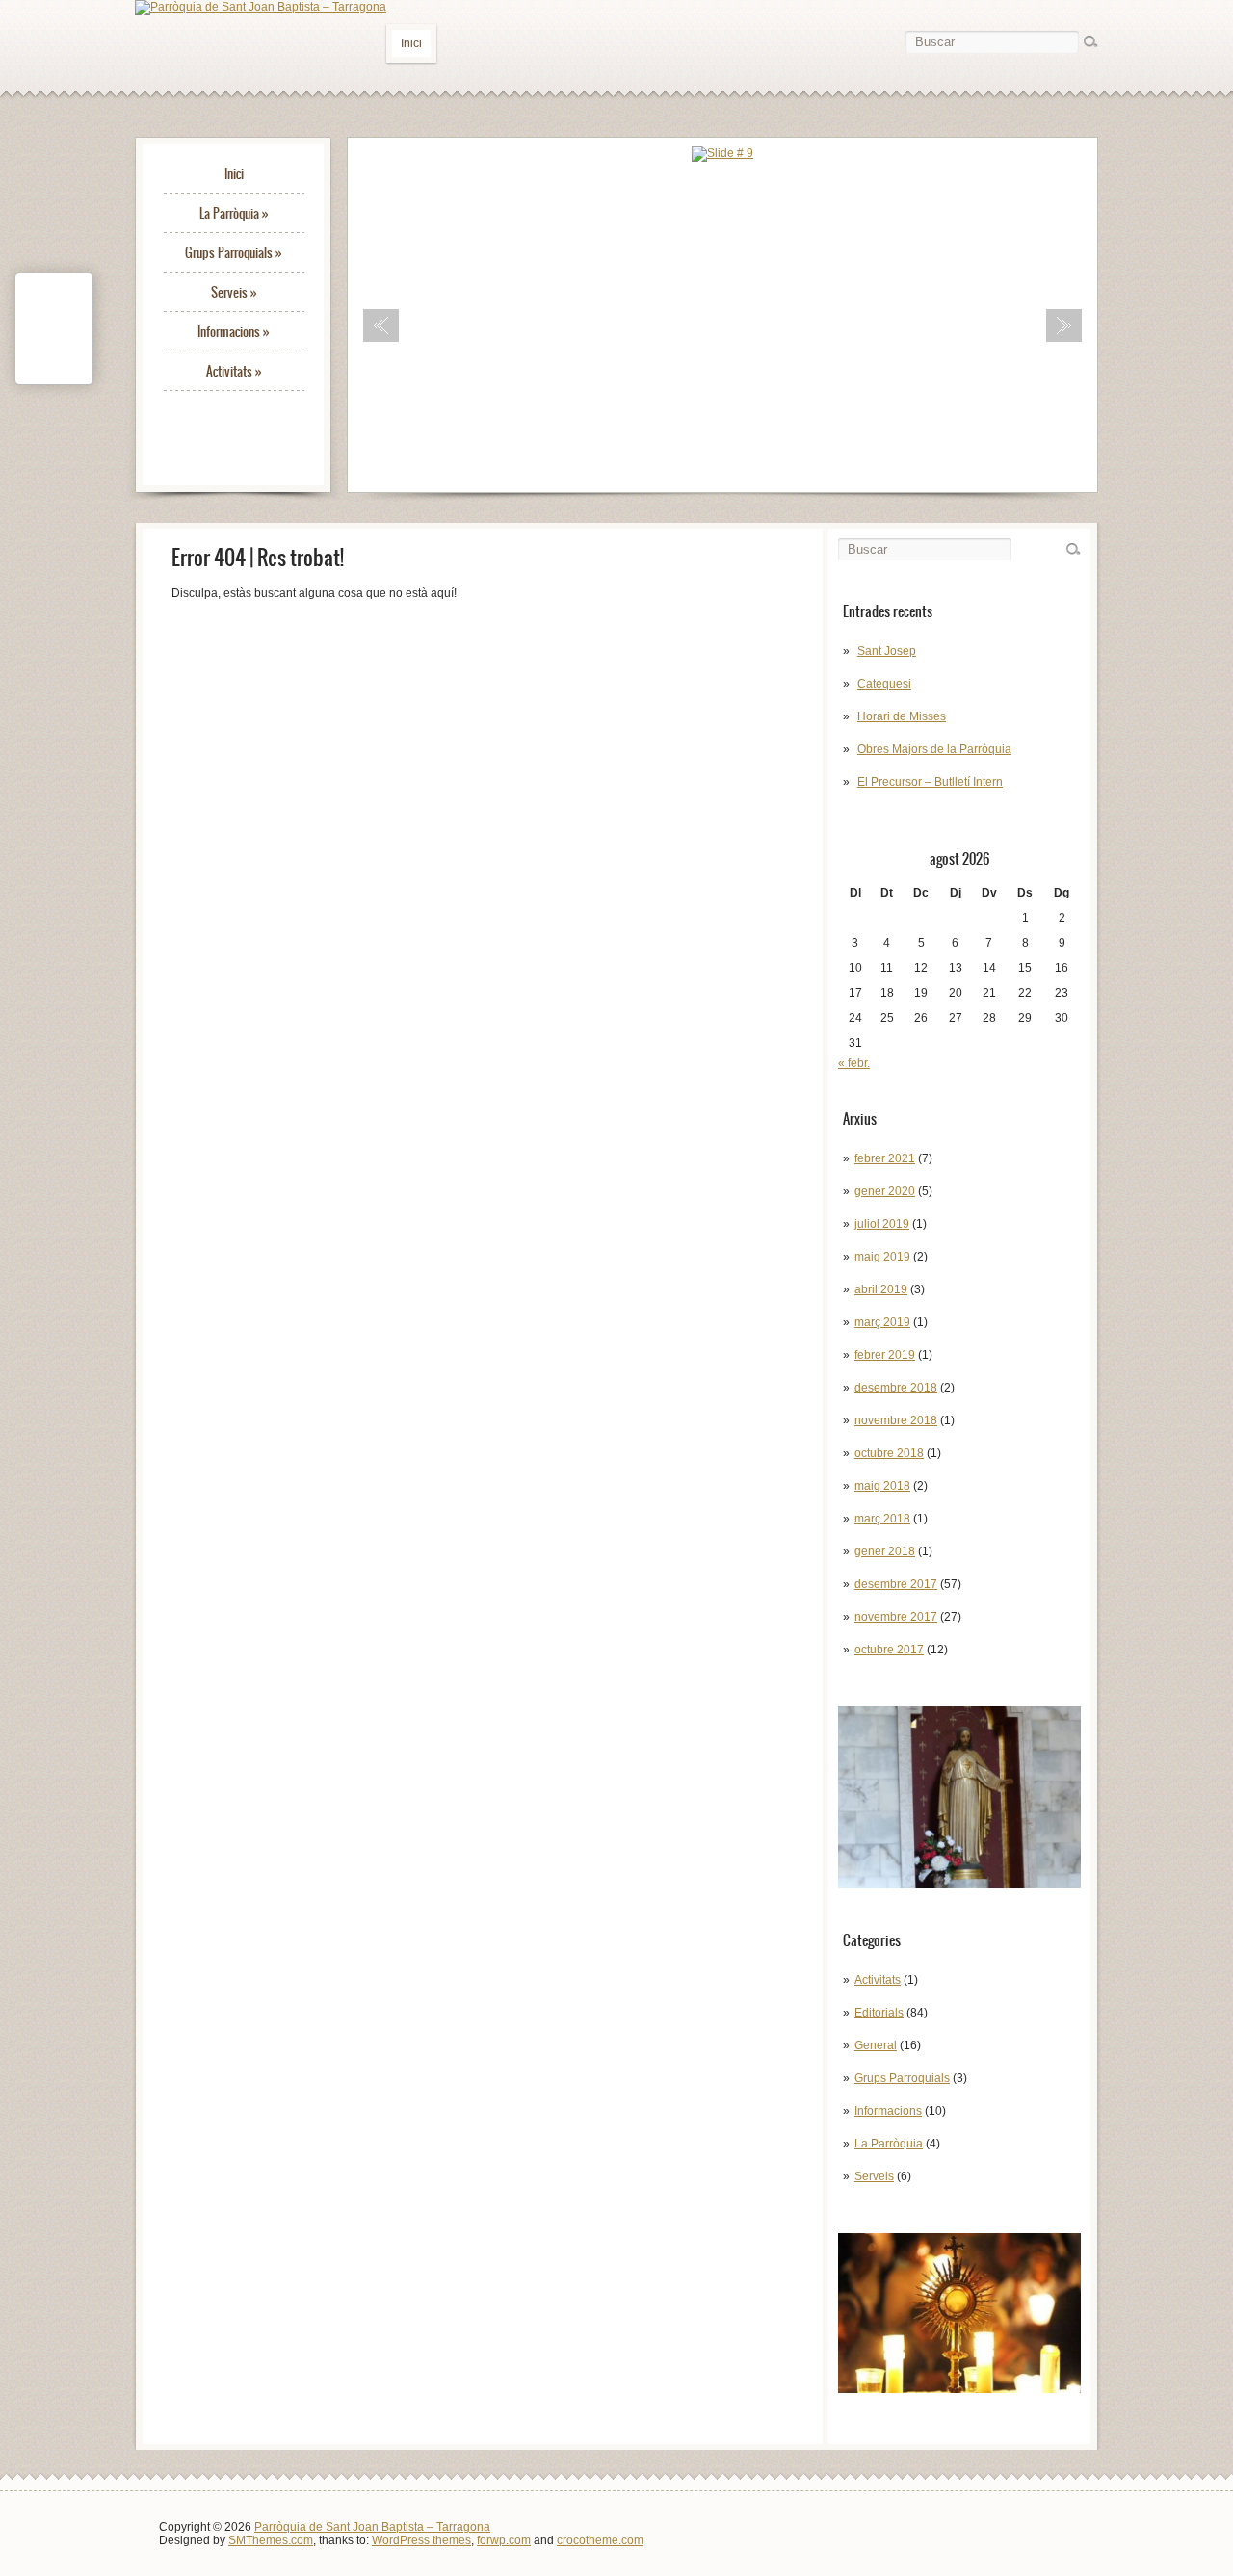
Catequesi (884, 684)
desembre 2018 (896, 1388)
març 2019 (882, 1322)
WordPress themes (421, 2540)
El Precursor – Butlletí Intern (930, 782)
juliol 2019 (882, 1224)
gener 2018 (885, 1551)
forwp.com (504, 2540)
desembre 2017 (896, 1584)
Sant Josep (887, 651)
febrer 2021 (885, 1158)
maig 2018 (882, 1486)
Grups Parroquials (234, 253)
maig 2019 (882, 1257)
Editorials (879, 2013)
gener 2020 (885, 1191)
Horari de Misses (902, 716)
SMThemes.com (271, 2540)
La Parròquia (234, 213)
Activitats (234, 371)
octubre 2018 (889, 1453)
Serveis (234, 292)
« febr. (854, 1063)
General (876, 2045)
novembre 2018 (896, 1420)
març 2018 (882, 1519)
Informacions (234, 332)
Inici (411, 43)
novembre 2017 (896, 1617)
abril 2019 (881, 1289)
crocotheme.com (600, 2540)
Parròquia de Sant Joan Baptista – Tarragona (372, 2527)
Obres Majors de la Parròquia (934, 749)
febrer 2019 (885, 1355)
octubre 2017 (889, 1650)
